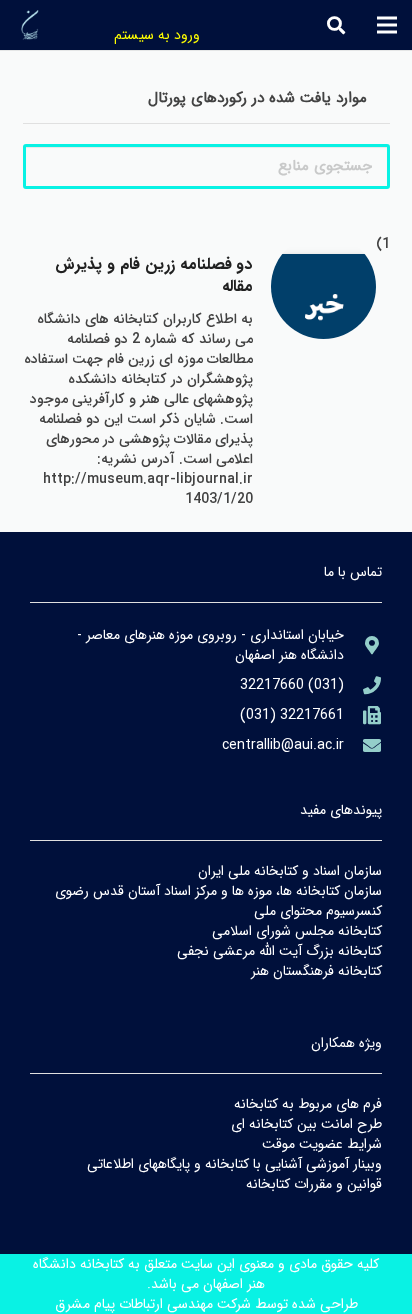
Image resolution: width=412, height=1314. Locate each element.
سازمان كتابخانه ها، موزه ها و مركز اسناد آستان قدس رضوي (218, 891)
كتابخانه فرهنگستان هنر (316, 971)
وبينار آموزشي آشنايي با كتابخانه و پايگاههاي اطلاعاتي (234, 1164)
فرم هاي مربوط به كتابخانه (308, 1104)
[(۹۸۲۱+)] (363, 715)
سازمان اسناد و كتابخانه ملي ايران (290, 871)
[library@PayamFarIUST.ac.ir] (363, 745)
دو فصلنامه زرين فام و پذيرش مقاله (153, 275)
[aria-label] (323, 306)
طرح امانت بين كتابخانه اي (306, 1124)
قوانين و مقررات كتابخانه (314, 1184)
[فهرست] (387, 25)
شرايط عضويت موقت (322, 1144)
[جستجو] (336, 25)
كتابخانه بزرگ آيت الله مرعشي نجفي (279, 951)
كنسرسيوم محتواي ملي (318, 911)
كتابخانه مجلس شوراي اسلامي (297, 931)
